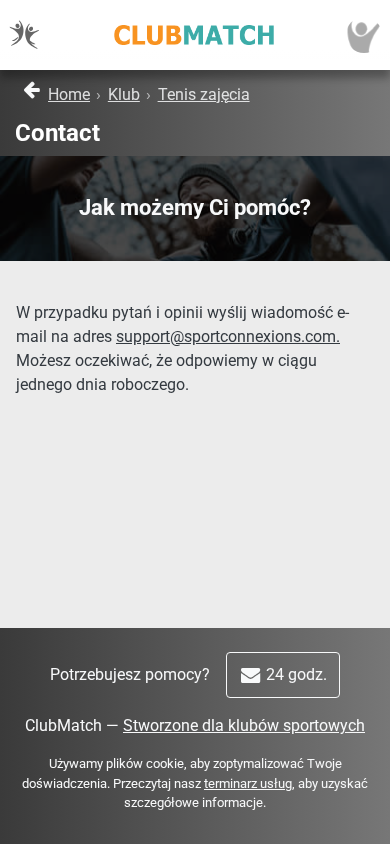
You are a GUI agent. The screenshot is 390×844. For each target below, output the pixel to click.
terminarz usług (248, 783)
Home (69, 94)
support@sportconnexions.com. (228, 336)
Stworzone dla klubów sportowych (244, 725)
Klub (124, 94)
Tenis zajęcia (204, 94)
